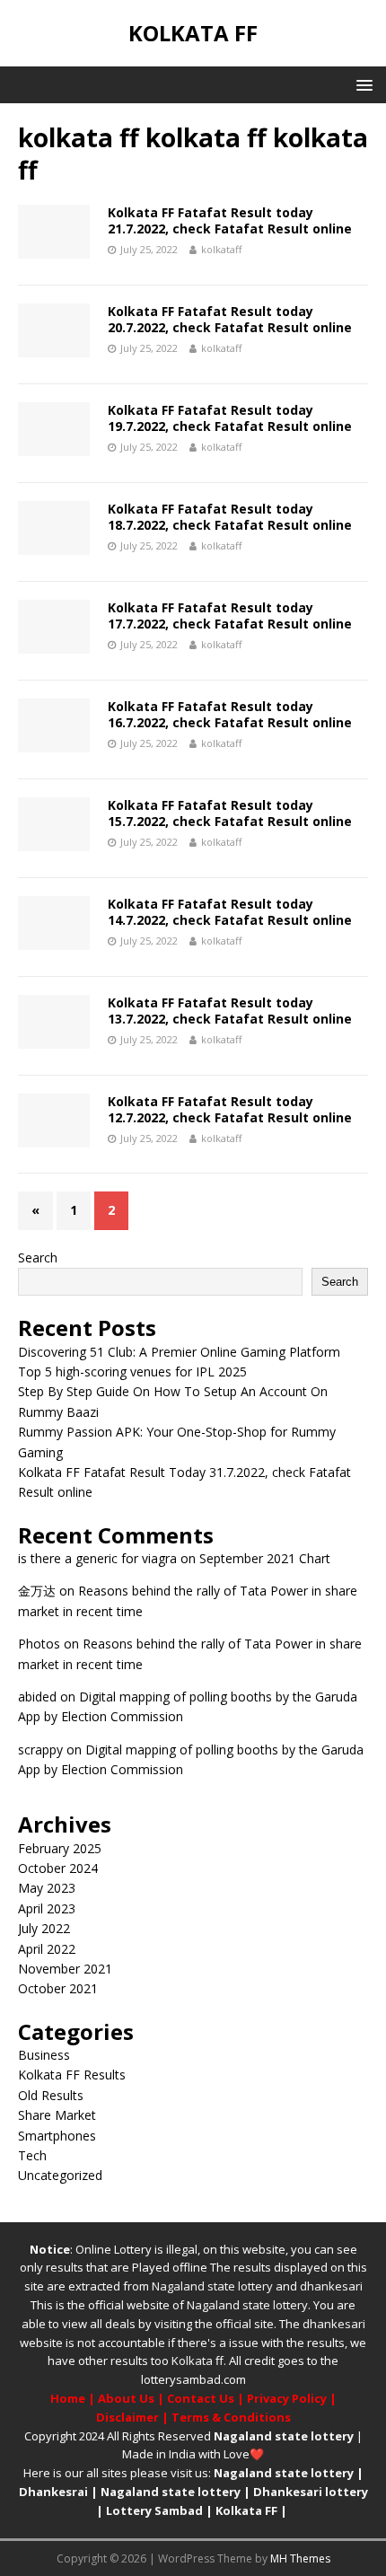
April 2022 (47, 1949)
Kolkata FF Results (72, 2075)
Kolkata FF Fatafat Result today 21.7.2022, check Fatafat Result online (230, 220)
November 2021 (65, 1969)
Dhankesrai (53, 2492)
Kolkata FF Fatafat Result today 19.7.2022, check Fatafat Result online (230, 418)
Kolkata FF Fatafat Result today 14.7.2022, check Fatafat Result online (230, 912)
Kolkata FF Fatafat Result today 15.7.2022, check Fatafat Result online (230, 813)
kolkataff (221, 249)
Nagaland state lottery (212, 2286)
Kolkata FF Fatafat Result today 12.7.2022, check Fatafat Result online (230, 1109)
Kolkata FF (246, 2510)
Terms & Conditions (231, 2417)
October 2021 (58, 1988)
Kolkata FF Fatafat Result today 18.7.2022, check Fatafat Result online (230, 517)
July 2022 (44, 1928)
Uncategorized (60, 2175)
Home (68, 2398)
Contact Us (201, 2398)
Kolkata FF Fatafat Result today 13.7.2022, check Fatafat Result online (230, 1011)
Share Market (57, 2115)
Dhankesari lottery (311, 2492)
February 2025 (60, 1848)
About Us (126, 2398)
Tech (32, 2155)
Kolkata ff (197, 2361)
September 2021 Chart (265, 1558)
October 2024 (58, 1868)
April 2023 (47, 1908)
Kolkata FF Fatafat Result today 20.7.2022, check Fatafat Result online (230, 319)
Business (44, 2055)
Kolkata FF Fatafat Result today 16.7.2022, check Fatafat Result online (230, 714)
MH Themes (300, 2558)
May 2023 (47, 1888)
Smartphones (57, 2136)
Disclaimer (127, 2417)
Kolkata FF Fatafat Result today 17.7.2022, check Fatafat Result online (230, 615)
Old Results (51, 2095)
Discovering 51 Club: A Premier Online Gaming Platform (179, 1352)
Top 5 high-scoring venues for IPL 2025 (132, 1372)
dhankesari (331, 2286)
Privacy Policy (287, 2398)
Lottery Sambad (154, 2510)
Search (38, 1257)
